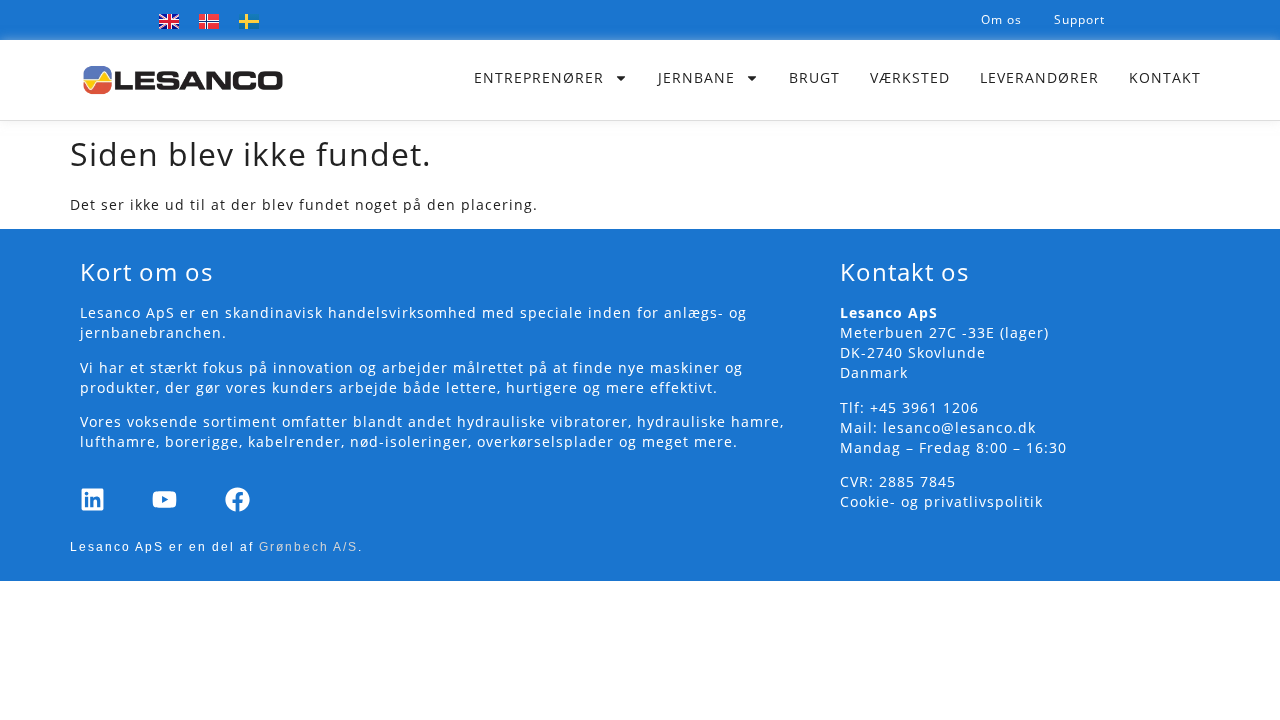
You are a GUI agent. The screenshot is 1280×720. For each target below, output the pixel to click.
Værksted (910, 77)
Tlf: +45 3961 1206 (909, 407)
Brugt (814, 77)
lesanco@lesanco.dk (959, 427)
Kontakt (1165, 77)
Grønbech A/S (308, 547)
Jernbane (696, 77)
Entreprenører (539, 77)
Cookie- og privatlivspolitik (941, 501)
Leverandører (1039, 77)
